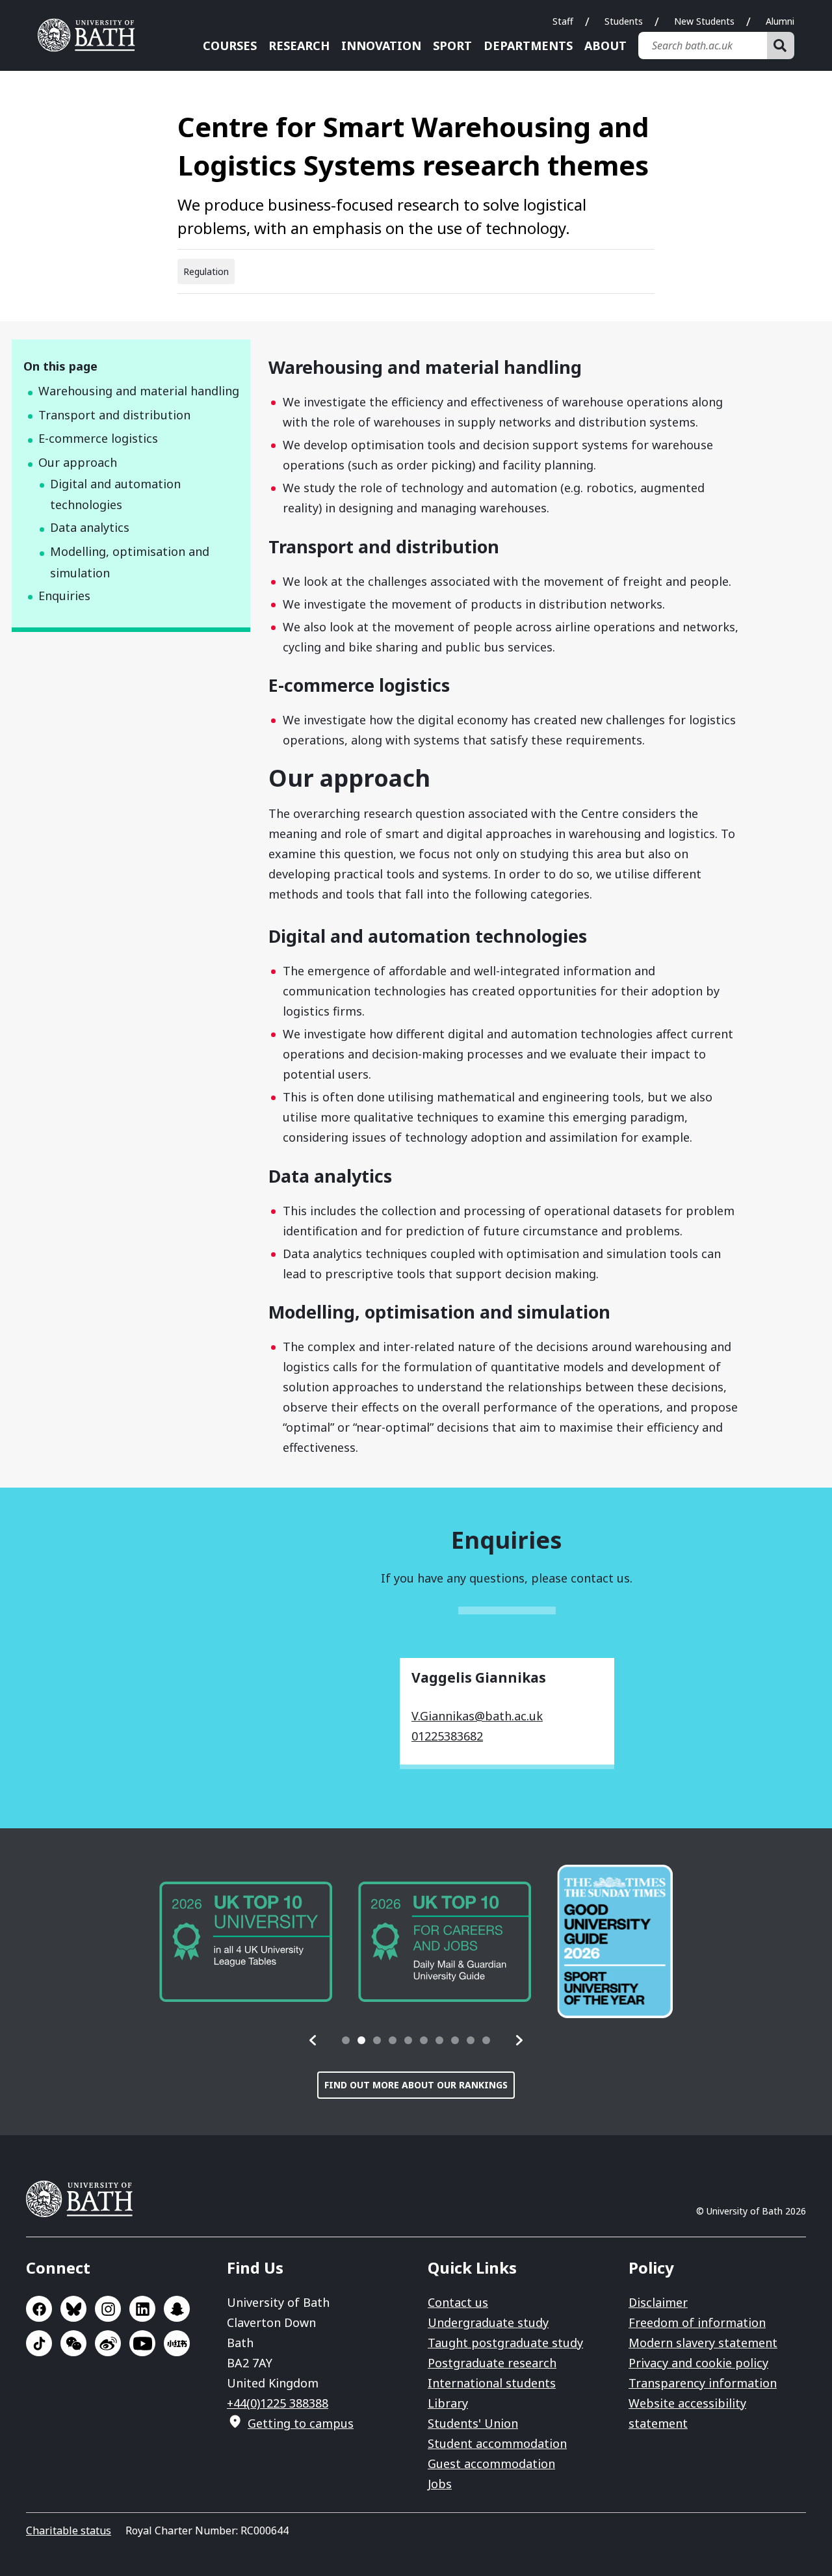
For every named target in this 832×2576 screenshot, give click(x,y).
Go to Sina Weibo (108, 2343)
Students (624, 21)
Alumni (780, 21)
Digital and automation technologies (115, 494)
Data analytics (90, 527)
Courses (230, 46)
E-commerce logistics (98, 438)
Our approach (78, 462)
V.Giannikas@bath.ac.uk (477, 1716)
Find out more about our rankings (416, 2085)
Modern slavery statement (703, 2343)
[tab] (346, 2040)
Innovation (381, 46)
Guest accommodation (491, 2464)
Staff (563, 21)
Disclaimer (658, 2302)
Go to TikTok (39, 2343)
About (605, 46)
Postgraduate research (492, 2363)
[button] (313, 2040)
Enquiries (64, 596)
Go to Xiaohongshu (177, 2343)
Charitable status (69, 2530)
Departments (528, 46)
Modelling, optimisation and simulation (130, 562)
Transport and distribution (114, 415)
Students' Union (473, 2423)
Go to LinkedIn (142, 2309)
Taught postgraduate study (505, 2343)
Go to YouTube (142, 2343)
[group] (246, 1942)
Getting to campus (301, 2423)
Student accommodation (497, 2443)
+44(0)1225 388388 (278, 2403)
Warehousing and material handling (139, 391)
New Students (704, 21)
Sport (452, 46)
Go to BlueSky (73, 2309)
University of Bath (91, 35)
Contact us (458, 2302)
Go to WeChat (73, 2343)
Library (448, 2403)
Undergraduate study (488, 2322)
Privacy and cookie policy (698, 2363)
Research (299, 46)
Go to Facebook (39, 2309)
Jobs (440, 2484)
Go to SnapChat (177, 2309)
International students (492, 2383)
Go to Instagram (108, 2309)
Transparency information (703, 2383)
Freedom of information (697, 2322)
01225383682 (447, 1736)
